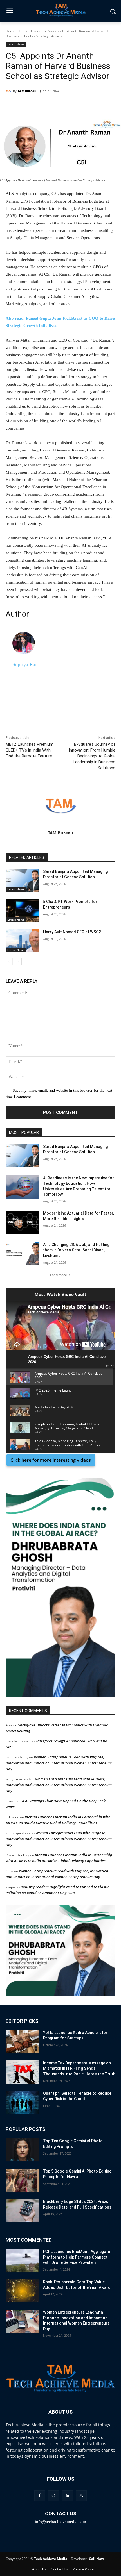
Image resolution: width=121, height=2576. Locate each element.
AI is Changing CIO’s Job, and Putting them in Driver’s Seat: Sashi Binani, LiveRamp (76, 1250)
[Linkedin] (29, 105)
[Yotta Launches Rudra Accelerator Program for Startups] (22, 2042)
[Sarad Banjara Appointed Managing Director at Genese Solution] (22, 880)
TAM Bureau (27, 91)
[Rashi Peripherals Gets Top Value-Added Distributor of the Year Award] (22, 2291)
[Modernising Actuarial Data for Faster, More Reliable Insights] (22, 1222)
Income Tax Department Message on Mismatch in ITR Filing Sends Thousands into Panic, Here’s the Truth (79, 2068)
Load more (59, 1275)
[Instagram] (54, 2496)
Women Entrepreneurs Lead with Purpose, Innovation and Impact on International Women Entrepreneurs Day (59, 1763)
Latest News (28, 31)
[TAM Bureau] (9, 91)
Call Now (96, 2559)
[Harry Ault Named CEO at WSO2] (22, 941)
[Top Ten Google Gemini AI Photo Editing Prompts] (22, 2150)
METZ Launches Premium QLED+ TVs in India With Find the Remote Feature (30, 750)
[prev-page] (9, 962)
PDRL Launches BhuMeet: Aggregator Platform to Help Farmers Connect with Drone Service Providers (78, 2257)
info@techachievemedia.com (60, 2522)
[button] (60, 1588)
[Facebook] (42, 105)
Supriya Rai (24, 664)
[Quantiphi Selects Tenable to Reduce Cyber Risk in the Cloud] (22, 2102)
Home (10, 31)
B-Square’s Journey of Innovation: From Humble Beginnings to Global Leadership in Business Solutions (92, 756)
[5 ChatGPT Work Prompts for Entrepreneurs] (22, 911)
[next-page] (18, 962)
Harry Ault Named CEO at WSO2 (72, 932)
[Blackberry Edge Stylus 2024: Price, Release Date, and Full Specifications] (22, 2210)
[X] (55, 105)
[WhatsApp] (68, 105)
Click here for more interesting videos (51, 1460)
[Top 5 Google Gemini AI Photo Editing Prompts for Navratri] (22, 2180)
